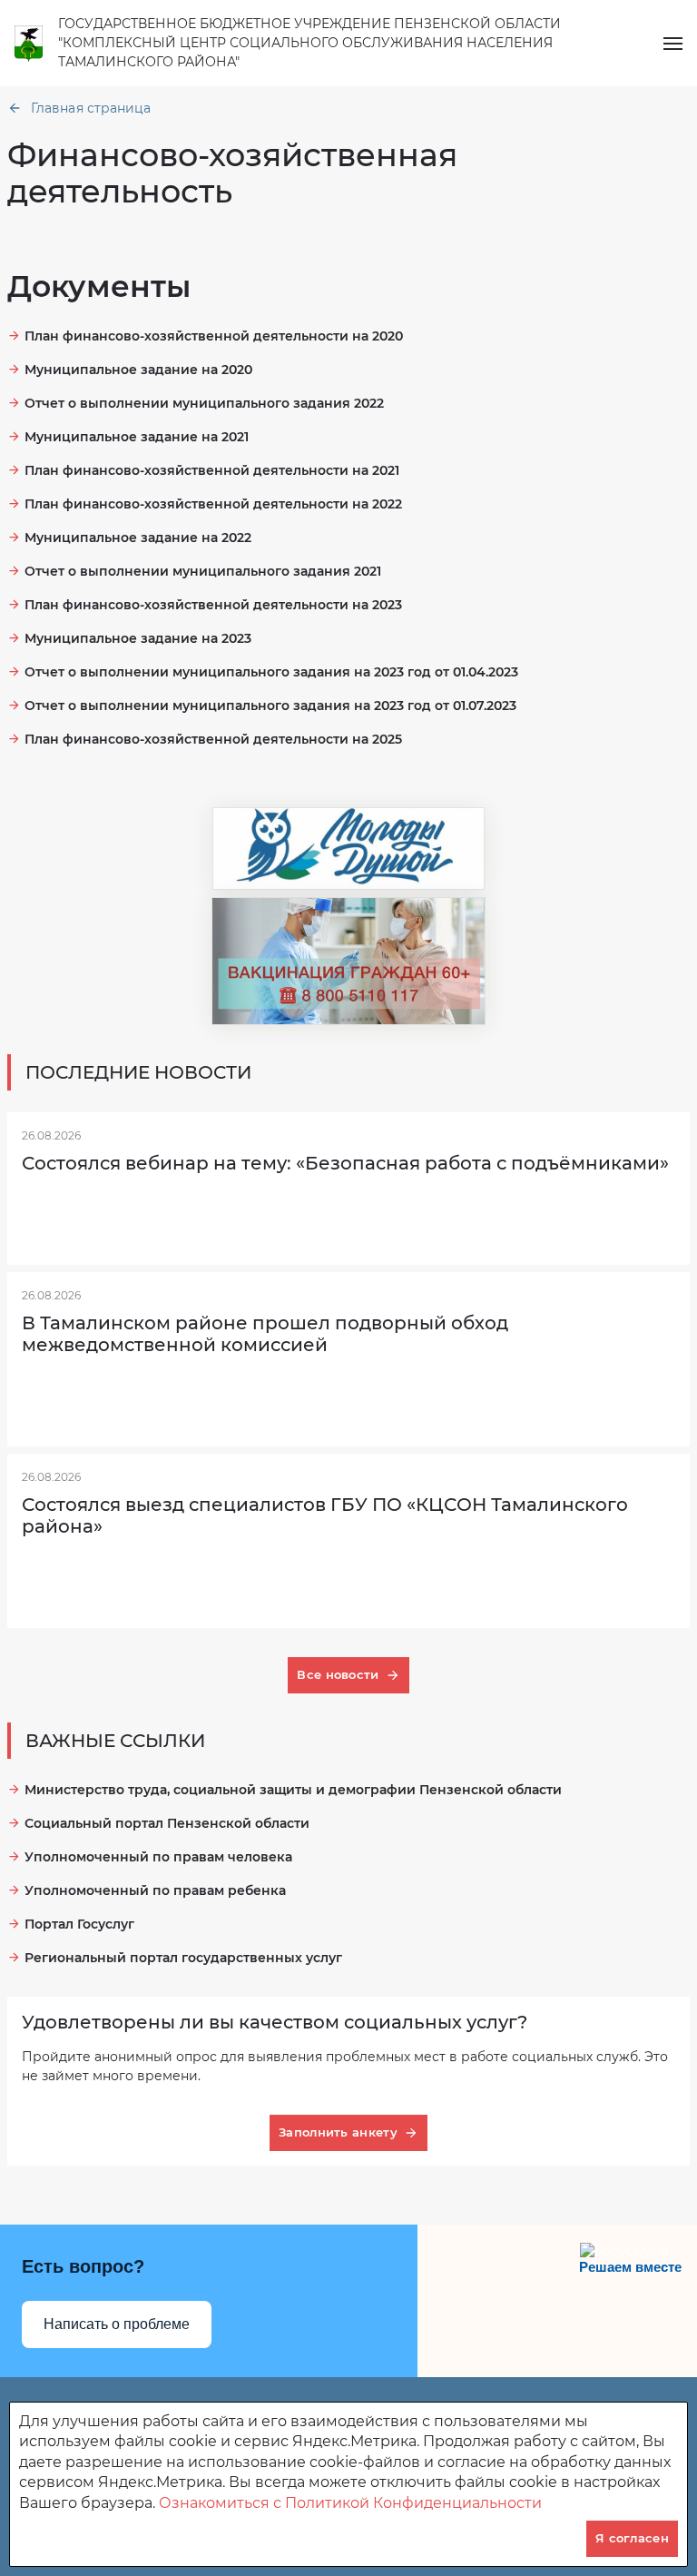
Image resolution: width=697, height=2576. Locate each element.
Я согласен (632, 2538)
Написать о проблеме (117, 2324)
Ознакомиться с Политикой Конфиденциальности (350, 2503)
